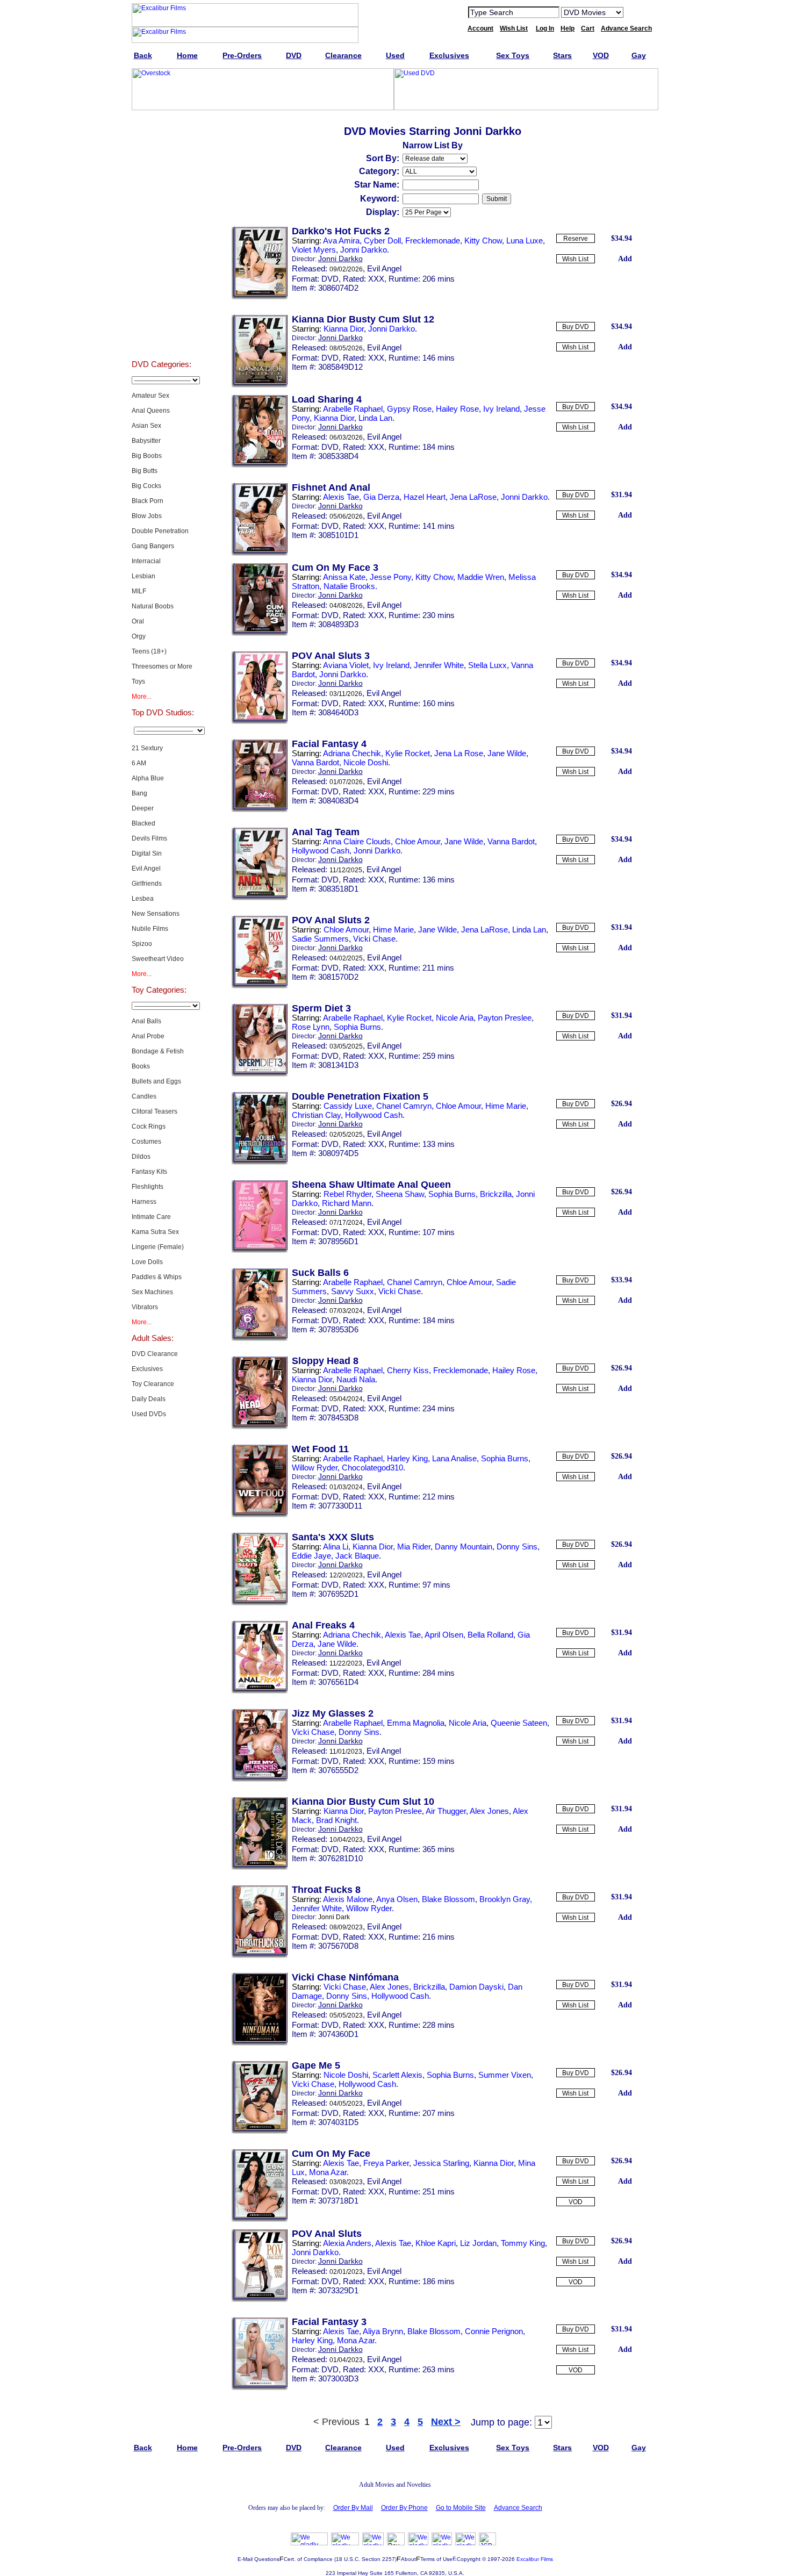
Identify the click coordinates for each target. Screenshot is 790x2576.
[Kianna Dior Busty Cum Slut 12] (260, 385)
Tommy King (523, 2243)
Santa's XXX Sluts (333, 1537)
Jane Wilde (507, 753)
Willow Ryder (315, 1468)
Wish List (575, 259)
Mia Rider (414, 1547)
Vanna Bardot (315, 762)
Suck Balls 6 (320, 1273)
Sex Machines (152, 1292)
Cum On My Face (331, 2154)
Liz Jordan (478, 2243)
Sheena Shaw (400, 1194)
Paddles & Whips (157, 1277)
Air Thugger (446, 1811)
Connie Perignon (494, 2331)
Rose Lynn (311, 1027)
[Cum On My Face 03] (260, 634)
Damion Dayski (476, 1987)
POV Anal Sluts (327, 2234)
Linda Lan (375, 418)
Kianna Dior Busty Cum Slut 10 (363, 1802)
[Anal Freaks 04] (260, 1691)
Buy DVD (576, 327)
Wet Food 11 (320, 1449)
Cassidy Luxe (348, 1106)
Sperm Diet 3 (321, 1008)
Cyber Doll (382, 241)
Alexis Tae (341, 497)
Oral (138, 621)
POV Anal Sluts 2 (331, 920)
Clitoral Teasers (155, 1111)
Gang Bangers (153, 546)
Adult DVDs (161, 126)
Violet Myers (314, 250)
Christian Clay (316, 1115)
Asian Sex (146, 426)
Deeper (143, 808)
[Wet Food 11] (260, 1515)
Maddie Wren (481, 577)
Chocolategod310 (372, 1468)
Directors (161, 341)
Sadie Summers (320, 939)
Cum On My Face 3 (335, 568)
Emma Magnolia (416, 1723)
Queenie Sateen (519, 1723)
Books (141, 1066)
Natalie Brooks (349, 586)
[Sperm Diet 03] (260, 1074)
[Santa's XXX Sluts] (260, 1603)
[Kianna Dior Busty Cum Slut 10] (260, 1868)
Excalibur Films (535, 2559)
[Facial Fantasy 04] (260, 810)
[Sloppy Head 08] (260, 1427)
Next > (446, 2422)
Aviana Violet (346, 665)
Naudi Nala (356, 1379)
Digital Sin (147, 853)
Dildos (141, 1157)
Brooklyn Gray (505, 1899)
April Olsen (444, 1635)
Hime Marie (393, 930)
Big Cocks (146, 486)
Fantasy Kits (149, 1172)
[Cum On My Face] (260, 2220)
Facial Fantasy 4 (329, 744)
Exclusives (161, 153)
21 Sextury (147, 748)
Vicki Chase (374, 939)
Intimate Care (151, 1217)
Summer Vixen (505, 2075)
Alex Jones (489, 1811)
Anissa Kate (344, 577)
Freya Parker (386, 2163)
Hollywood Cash (321, 851)
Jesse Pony (390, 577)
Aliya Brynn (383, 2331)
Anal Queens (151, 411)
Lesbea (143, 899)
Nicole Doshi (366, 762)
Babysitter (146, 441)
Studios (161, 260)
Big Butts (145, 471)
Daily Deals (149, 1399)
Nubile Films (150, 929)
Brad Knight (336, 1820)
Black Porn (148, 501)
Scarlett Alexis (397, 2075)
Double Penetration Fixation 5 (360, 1096)
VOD (576, 2202)
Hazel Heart (425, 497)
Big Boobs (147, 456)
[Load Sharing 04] (260, 465)
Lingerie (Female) (158, 1247)
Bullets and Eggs (156, 1081)
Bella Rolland (490, 1635)
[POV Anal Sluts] (260, 2300)
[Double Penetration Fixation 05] (260, 1163)
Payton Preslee (505, 1018)
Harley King (407, 1458)
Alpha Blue (148, 778)
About (408, 2559)
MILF (139, 591)
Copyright (469, 2559)
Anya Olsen (397, 1899)
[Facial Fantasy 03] (260, 2388)
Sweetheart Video (158, 959)
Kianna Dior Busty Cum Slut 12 (363, 319)
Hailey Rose (457, 409)
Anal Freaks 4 (323, 1625)
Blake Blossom (448, 1899)
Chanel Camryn (404, 1106)
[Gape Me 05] (260, 2132)
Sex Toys (161, 206)
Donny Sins (517, 1547)
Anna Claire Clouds (357, 841)
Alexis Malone (348, 1899)
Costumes (146, 1142)
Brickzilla (496, 1194)
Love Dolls (147, 1262)
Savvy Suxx (353, 1291)
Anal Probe (148, 1036)
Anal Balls (146, 1021)
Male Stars (161, 314)
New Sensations (156, 914)
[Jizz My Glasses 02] (260, 1779)
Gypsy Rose (409, 409)
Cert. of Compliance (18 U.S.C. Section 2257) (340, 2559)
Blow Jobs (147, 516)
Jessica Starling (441, 2163)
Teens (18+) (149, 651)
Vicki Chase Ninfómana (345, 1977)
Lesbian (143, 576)
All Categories (161, 233)
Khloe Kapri (436, 2243)
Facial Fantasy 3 (329, 2322)
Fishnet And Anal (331, 487)
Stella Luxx (487, 665)
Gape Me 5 (316, 2065)
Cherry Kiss (408, 1370)
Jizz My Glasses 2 (333, 1713)
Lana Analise (454, 1458)
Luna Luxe (525, 241)
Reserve (576, 239)
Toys (138, 681)
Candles (144, 1096)
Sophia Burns (357, 1027)
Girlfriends (147, 884)
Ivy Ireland (501, 409)
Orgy (139, 636)
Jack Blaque (357, 1556)
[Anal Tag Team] (260, 898)
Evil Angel (146, 869)
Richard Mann (347, 1203)
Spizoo (142, 944)
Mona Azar (328, 2172)
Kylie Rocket (408, 753)
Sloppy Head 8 (325, 1361)
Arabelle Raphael (353, 409)
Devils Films (149, 838)
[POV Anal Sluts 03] (260, 722)
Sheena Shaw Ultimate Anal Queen (371, 1185)
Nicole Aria (455, 1018)
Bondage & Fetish (158, 1051)
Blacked (143, 823)
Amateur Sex (150, 396)
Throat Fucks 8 (326, 1890)
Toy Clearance (153, 1384)
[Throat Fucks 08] (260, 1956)
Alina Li (336, 1547)
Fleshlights (148, 1187)
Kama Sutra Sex (155, 1232)
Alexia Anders (347, 2243)
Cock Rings (149, 1126)
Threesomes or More (162, 666)
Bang (139, 793)
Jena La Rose (459, 753)
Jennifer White (439, 665)
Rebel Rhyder (347, 1194)
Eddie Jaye (311, 1556)
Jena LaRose (473, 497)
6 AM (139, 763)
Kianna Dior (344, 329)
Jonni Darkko (364, 250)
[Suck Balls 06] (260, 1339)
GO (638, 12)
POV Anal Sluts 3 (331, 656)
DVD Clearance (155, 1354)
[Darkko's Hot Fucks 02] (260, 297)
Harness (144, 1202)
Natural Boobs (153, 606)
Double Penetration (160, 531)
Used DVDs (161, 180)
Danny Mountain (464, 1547)
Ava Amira (341, 241)
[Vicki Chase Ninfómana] (260, 2043)
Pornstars (161, 287)
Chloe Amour (418, 841)
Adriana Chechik (352, 753)
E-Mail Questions (258, 2559)
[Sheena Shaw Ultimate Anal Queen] (260, 1251)
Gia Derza (381, 497)
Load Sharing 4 (327, 399)
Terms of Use (436, 2559)
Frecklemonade (433, 241)
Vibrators (145, 1307)
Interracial (146, 561)
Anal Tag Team (326, 832)
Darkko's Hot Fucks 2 (341, 231)
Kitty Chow (483, 241)
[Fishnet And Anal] (260, 554)
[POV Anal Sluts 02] (260, 986)
